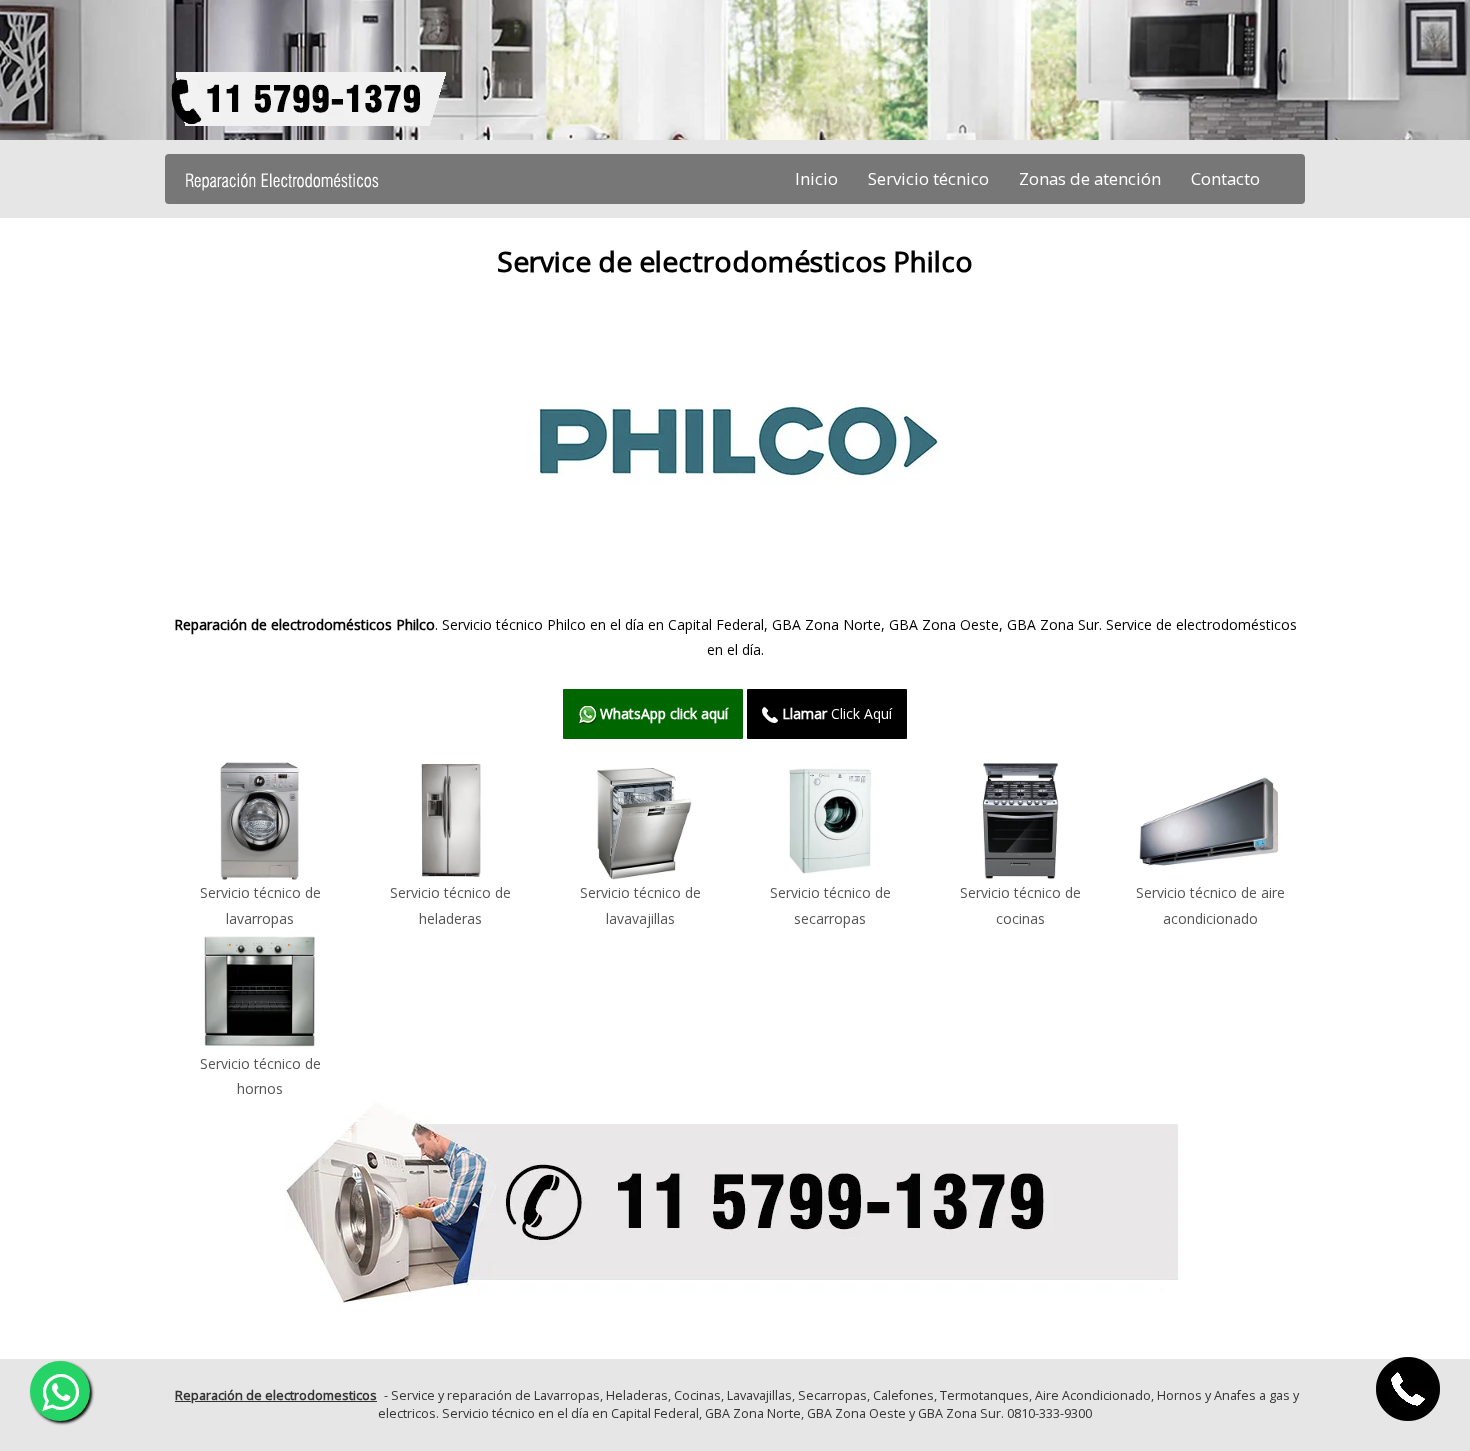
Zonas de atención (1090, 178)
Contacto (1225, 178)
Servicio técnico (928, 178)
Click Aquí (837, 713)
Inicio (816, 178)
